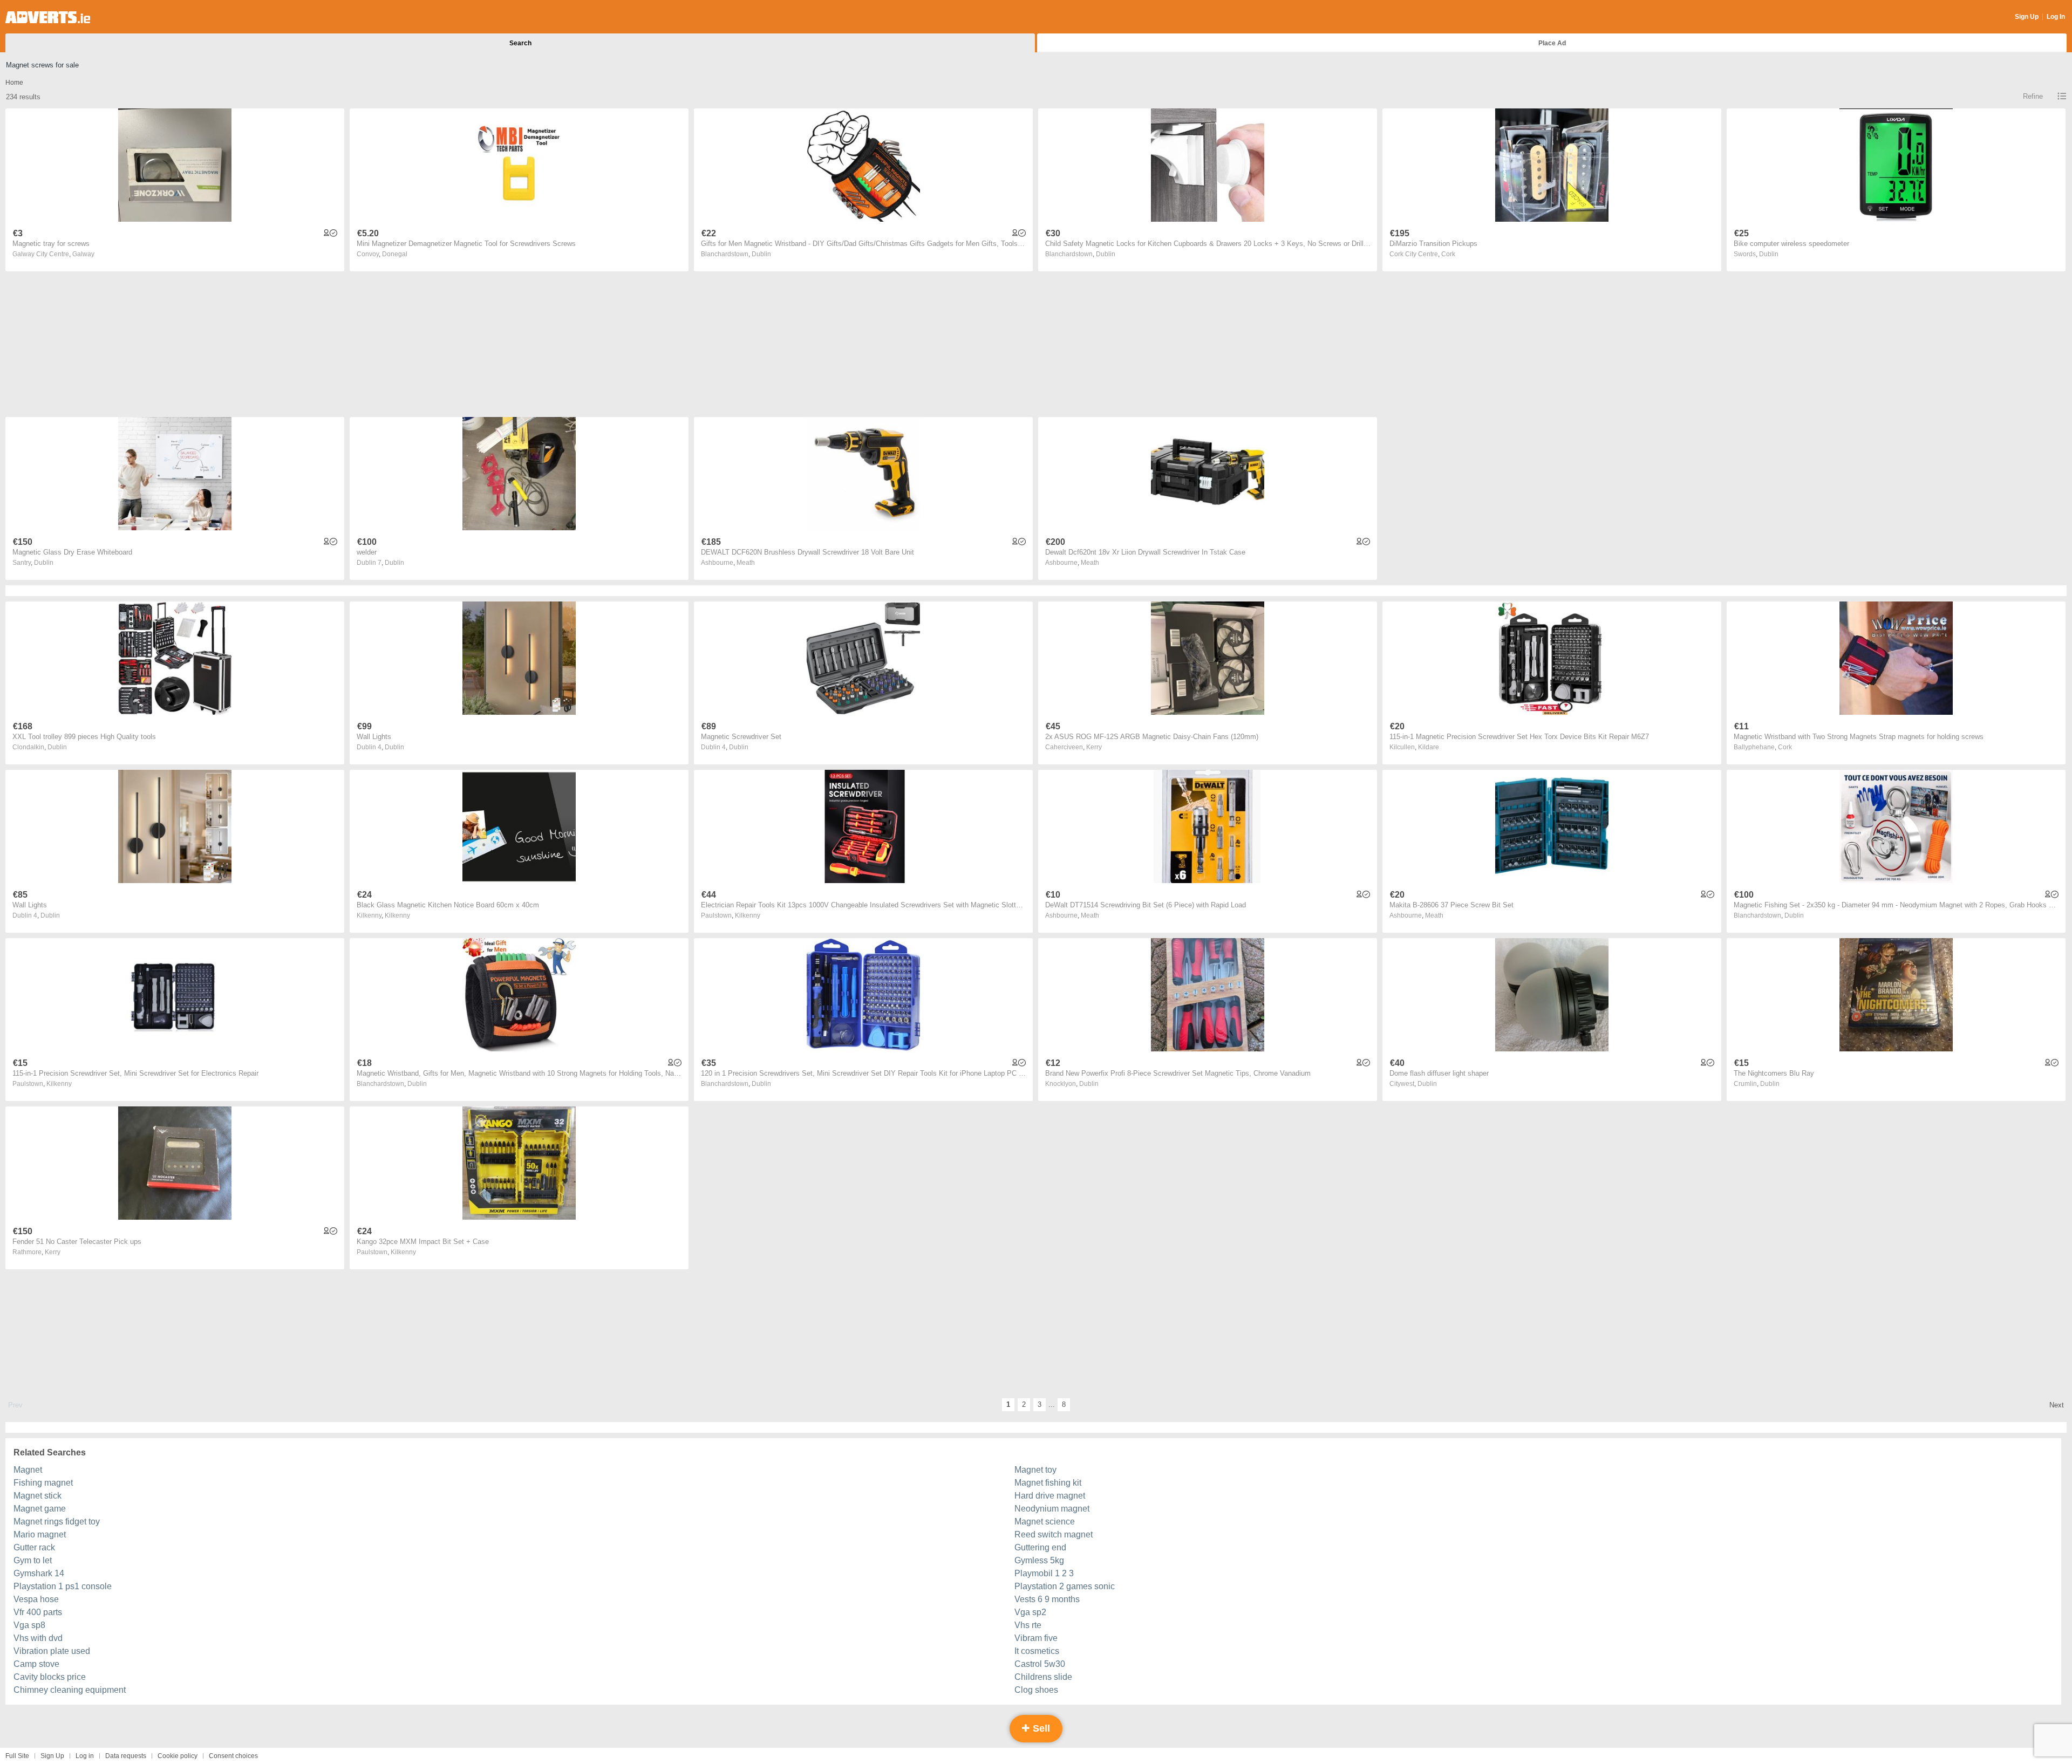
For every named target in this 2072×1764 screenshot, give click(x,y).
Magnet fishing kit (1048, 1483)
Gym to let (33, 1560)
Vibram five (1036, 1638)
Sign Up (2027, 17)
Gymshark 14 (39, 1573)
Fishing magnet (43, 1483)
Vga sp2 (1030, 1612)
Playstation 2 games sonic (1065, 1586)
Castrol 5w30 (1040, 1664)
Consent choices (233, 1756)
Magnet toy (1035, 1470)
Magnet (28, 1470)
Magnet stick (38, 1496)
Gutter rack (34, 1547)
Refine (2033, 96)
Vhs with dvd (38, 1638)
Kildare (1429, 747)
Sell (1040, 1728)
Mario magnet (40, 1534)
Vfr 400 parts (38, 1612)
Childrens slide (1043, 1677)
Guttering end (1040, 1547)
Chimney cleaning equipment (70, 1690)
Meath (746, 563)
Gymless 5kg (1039, 1560)
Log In (2056, 17)
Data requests (126, 1756)
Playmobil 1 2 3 (1044, 1573)
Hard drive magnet (1050, 1496)
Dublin (761, 254)
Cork (1448, 254)
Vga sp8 (29, 1625)
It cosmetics (1037, 1651)
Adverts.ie (48, 17)
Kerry (1094, 747)
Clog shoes (1036, 1690)
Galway (83, 254)
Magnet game (40, 1509)
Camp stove (36, 1664)
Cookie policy (178, 1756)
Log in (85, 1756)
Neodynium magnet (1052, 1509)
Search (520, 43)
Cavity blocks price (50, 1677)
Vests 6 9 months (1047, 1599)
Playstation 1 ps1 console (63, 1586)
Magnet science (1045, 1522)
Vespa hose (36, 1599)
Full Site (17, 1756)
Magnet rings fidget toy (57, 1522)
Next (2057, 1405)
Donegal (395, 254)
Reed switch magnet (1054, 1534)
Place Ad (1552, 43)
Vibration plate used (52, 1651)
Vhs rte (1028, 1625)
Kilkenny (397, 915)
